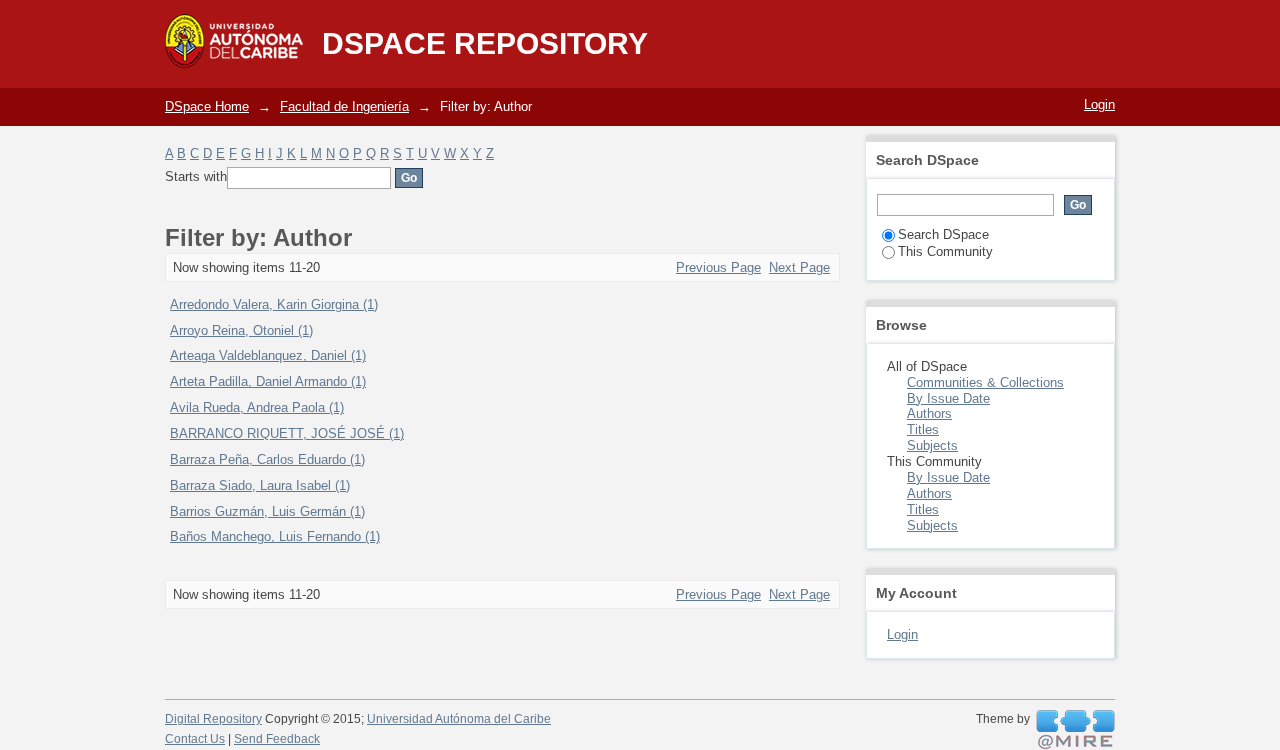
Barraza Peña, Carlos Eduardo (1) (267, 459)
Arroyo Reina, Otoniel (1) (241, 330)
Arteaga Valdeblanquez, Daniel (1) (268, 355)
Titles (923, 429)
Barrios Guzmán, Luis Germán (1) (267, 511)
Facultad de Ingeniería (344, 106)
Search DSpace (943, 234)
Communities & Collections (985, 382)
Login (1099, 104)
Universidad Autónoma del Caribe (459, 719)
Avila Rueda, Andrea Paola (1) (257, 407)
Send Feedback (277, 739)
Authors (929, 413)
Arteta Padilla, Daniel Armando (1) (268, 381)
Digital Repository (213, 719)
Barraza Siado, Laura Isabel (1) (260, 485)
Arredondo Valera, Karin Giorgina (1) (274, 304)
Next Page (799, 267)
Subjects (932, 445)
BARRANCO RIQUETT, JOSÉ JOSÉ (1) (287, 433)
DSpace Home (207, 106)
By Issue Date (948, 398)
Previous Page (718, 267)
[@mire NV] (1075, 730)
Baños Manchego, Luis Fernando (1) (275, 536)
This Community (945, 251)
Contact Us (195, 739)
